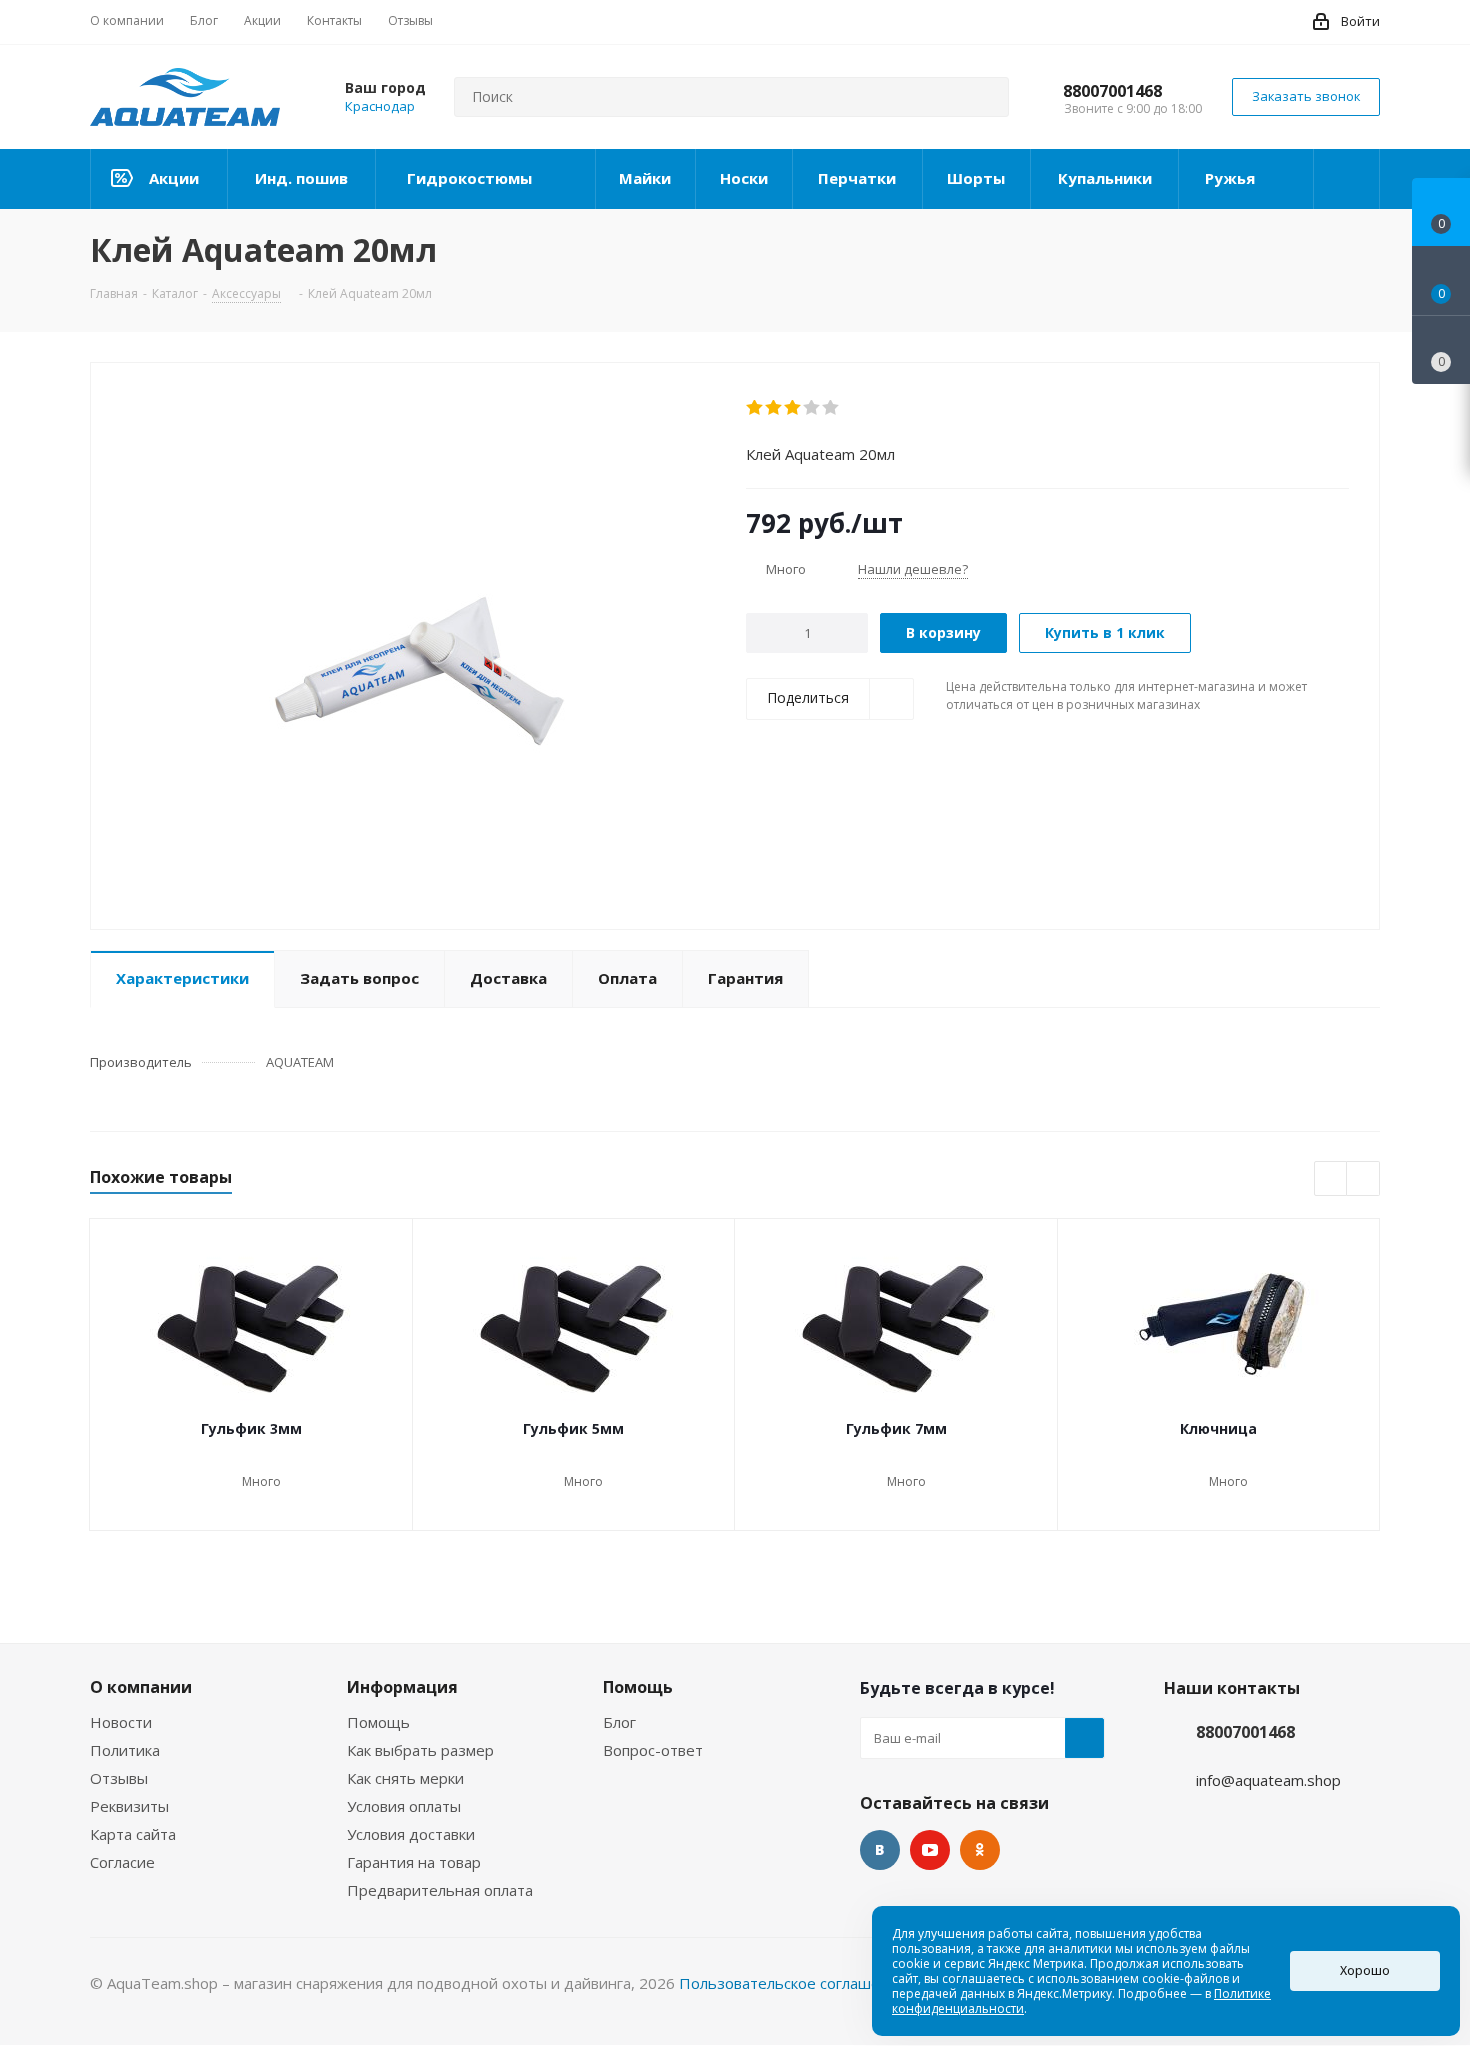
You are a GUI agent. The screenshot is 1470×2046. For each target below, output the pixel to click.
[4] (812, 408)
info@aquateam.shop (1268, 1780)
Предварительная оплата (440, 1890)
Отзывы (119, 1778)
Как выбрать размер (420, 1750)
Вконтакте (880, 1850)
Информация (402, 1687)
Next (1363, 1179)
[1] (755, 408)
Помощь (378, 1722)
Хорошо (1365, 1970)
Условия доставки (411, 1834)
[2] (774, 408)
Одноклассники (980, 1850)
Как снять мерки (405, 1778)
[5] (831, 408)
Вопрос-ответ (653, 1750)
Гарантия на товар (414, 1862)
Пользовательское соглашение (793, 1983)
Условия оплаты (404, 1806)
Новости (121, 1722)
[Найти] (985, 97)
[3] (793, 408)
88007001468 (1112, 91)
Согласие (122, 1862)
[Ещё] (1347, 179)
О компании (141, 1687)
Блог (619, 1722)
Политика (125, 1750)
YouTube (930, 1850)
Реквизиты (129, 1806)
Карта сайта (133, 1834)
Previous (1331, 1179)
